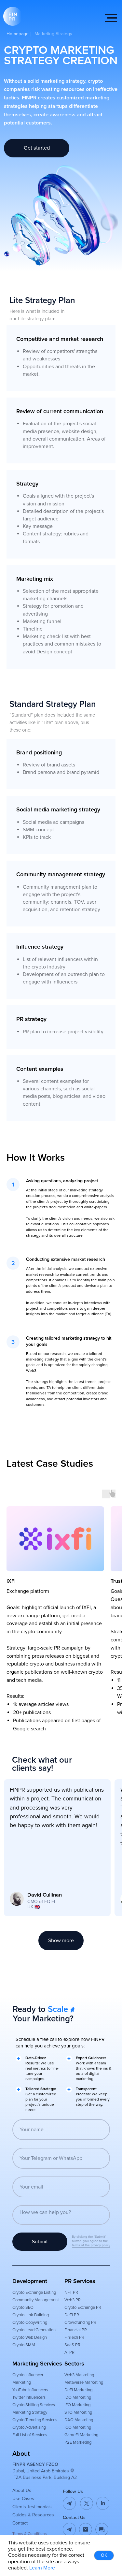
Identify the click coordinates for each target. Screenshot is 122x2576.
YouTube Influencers (30, 2390)
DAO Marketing (79, 2420)
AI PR (69, 2352)
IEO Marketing (77, 2405)
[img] (86, 2529)
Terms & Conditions (30, 2534)
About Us (22, 2490)
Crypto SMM (24, 2345)
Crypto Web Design (30, 2337)
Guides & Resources (33, 2515)
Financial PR (76, 2330)
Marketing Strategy (30, 2412)
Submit (40, 2242)
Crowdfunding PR (80, 2322)
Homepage (18, 34)
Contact (20, 2523)
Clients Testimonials (32, 2507)
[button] (102, 2529)
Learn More (42, 2568)
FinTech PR (74, 2337)
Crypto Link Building (31, 2315)
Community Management (36, 2300)
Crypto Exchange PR (83, 2307)
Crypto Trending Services (35, 2420)
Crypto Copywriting (30, 2322)
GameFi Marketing (81, 2435)
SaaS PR (72, 2345)
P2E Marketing (78, 2442)
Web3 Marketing (79, 2375)
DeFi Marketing (78, 2390)
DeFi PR (72, 2315)
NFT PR (71, 2292)
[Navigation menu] (111, 18)
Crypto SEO (23, 2307)
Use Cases (23, 2499)
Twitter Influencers (29, 2397)
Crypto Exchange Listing (34, 2292)
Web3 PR (73, 2300)
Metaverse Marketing (84, 2382)
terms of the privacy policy (91, 2245)
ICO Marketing (78, 2427)
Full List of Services (30, 2435)
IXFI (11, 1581)
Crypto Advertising (29, 2427)
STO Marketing (78, 2412)
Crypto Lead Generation (34, 2330)
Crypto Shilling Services (34, 2405)
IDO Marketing (78, 2397)
